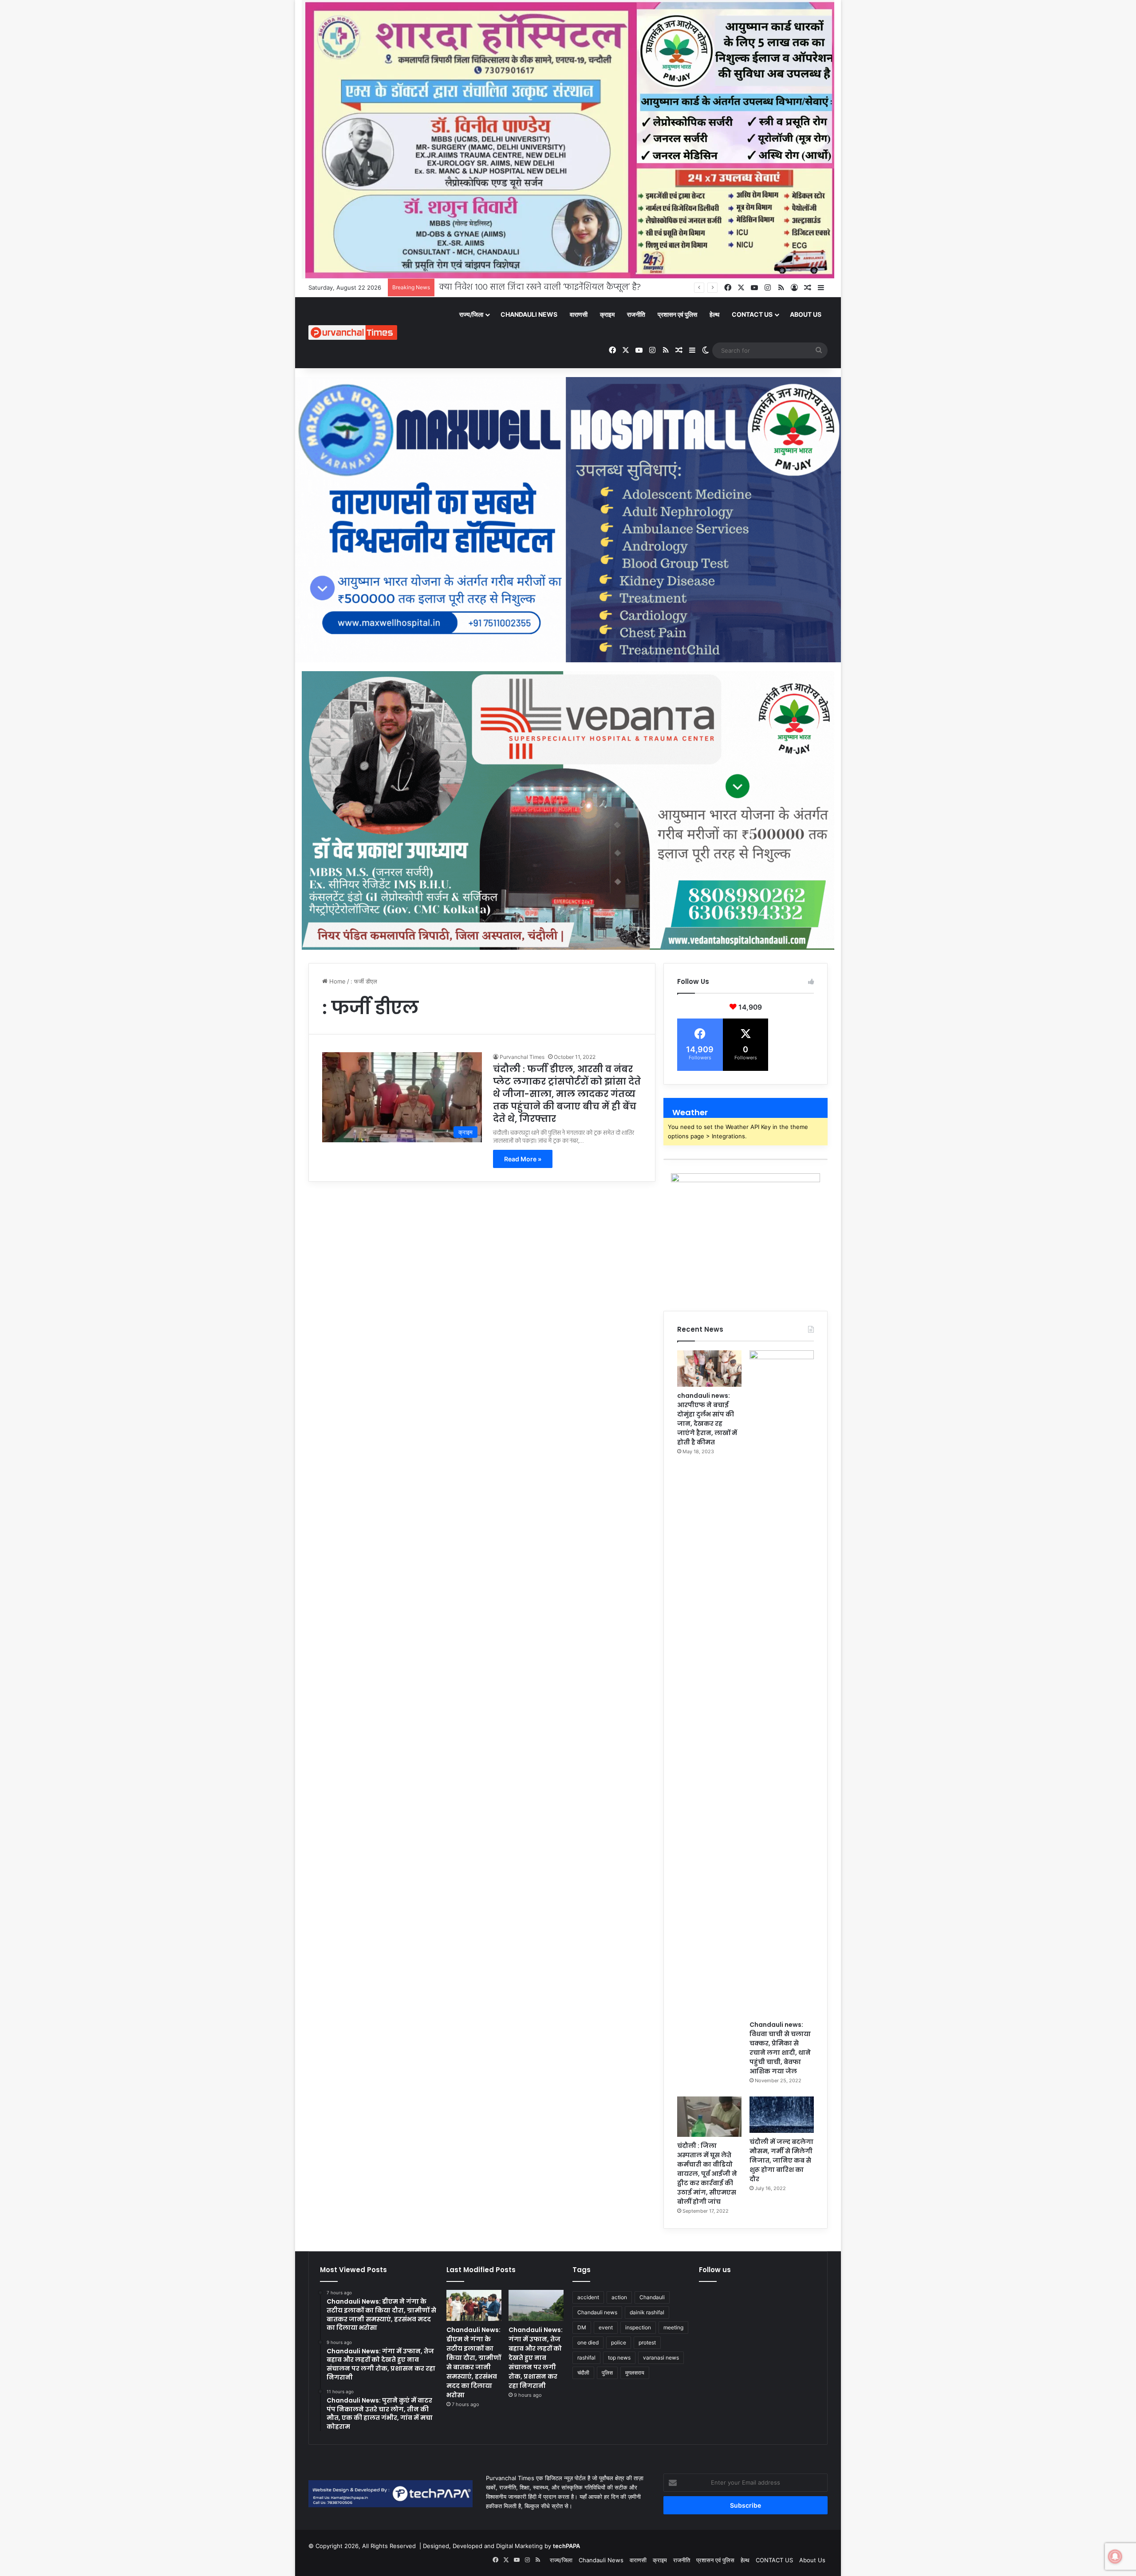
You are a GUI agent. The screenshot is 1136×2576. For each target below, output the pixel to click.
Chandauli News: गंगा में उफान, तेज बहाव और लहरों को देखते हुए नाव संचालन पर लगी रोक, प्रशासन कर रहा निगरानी (536, 2358)
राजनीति (636, 314)
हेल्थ (714, 314)
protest (647, 2342)
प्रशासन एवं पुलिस (677, 314)
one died (588, 2342)
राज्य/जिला (471, 314)
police (619, 2342)
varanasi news (661, 2358)
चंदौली (583, 2373)
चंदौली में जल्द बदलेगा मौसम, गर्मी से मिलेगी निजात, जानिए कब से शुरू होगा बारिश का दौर (781, 2160)
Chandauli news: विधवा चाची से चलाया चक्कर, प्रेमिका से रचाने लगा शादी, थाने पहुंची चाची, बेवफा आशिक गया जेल (780, 2048)
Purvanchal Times (522, 1057)
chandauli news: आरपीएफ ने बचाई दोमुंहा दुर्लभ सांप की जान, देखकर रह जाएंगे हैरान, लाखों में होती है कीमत (707, 1419)
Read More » (523, 1159)
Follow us (715, 2270)
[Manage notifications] (1115, 2556)
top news (619, 2358)
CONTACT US (752, 314)
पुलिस (607, 2373)
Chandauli (652, 2297)
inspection (638, 2327)
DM (582, 2327)
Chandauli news (597, 2312)
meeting (673, 2327)
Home (337, 981)
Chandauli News (529, 314)
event (606, 2327)
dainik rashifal (647, 2312)
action (619, 2297)
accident (588, 2297)
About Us (806, 314)
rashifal (586, 2358)
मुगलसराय (635, 2373)
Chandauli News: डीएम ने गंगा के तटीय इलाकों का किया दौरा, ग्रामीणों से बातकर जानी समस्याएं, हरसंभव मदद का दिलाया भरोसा (474, 2362)
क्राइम (607, 314)
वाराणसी (579, 314)
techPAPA (566, 2546)
